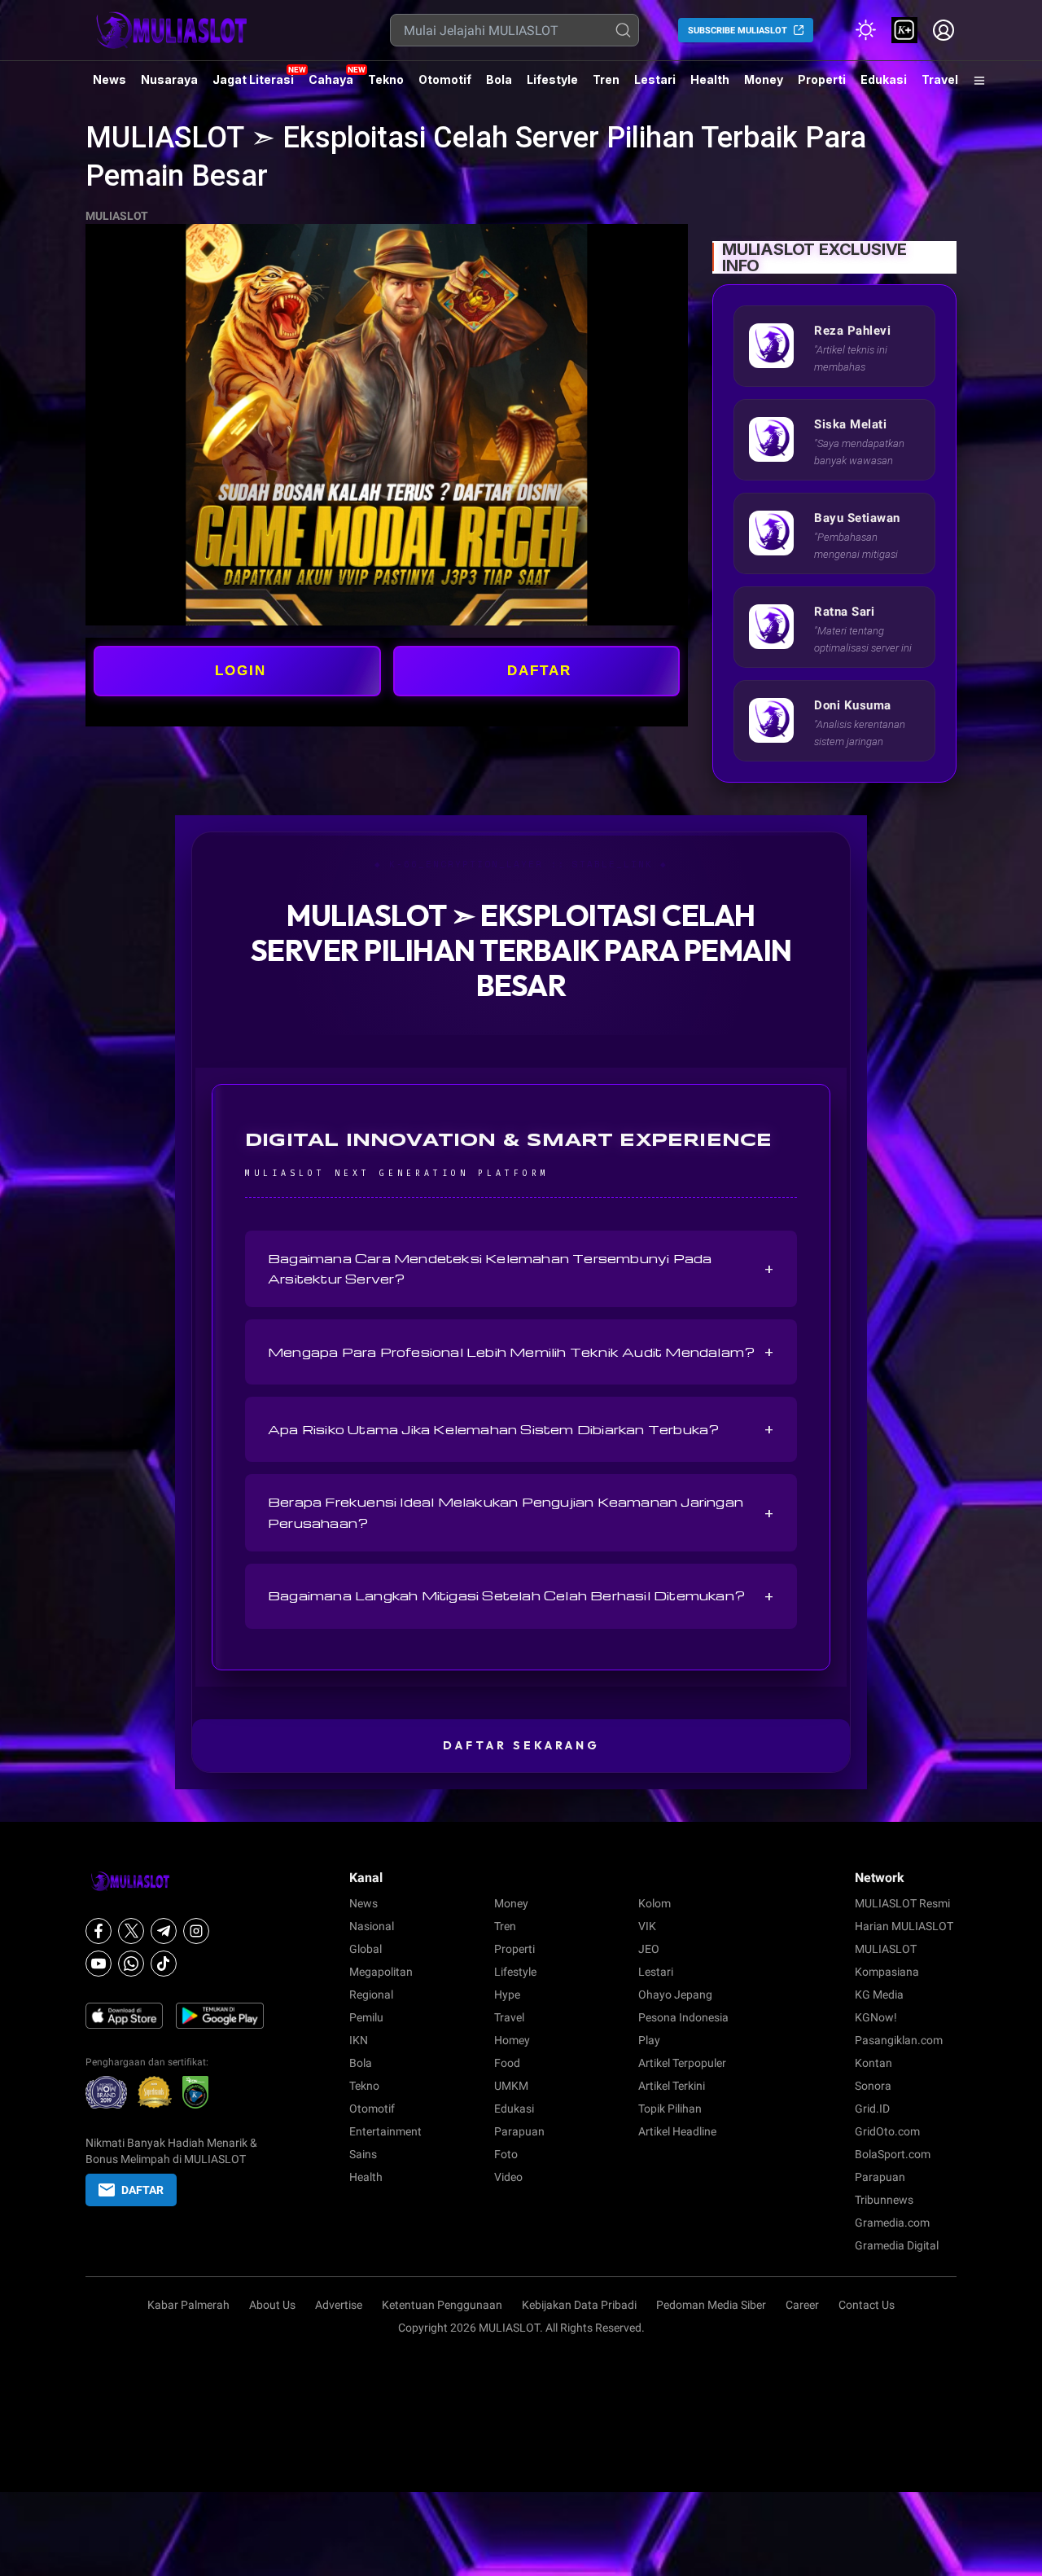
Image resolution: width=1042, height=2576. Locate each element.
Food (507, 2063)
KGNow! (876, 2017)
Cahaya (331, 79)
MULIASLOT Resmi (902, 1903)
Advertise (339, 2305)
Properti (822, 79)
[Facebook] (99, 1931)
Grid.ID (872, 2109)
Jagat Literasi (253, 79)
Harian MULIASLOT (904, 1926)
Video (508, 2177)
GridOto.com (887, 2131)
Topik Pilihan (670, 2109)
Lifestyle (552, 79)
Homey (512, 2040)
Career (802, 2305)
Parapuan (519, 2131)
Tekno (386, 79)
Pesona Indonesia (683, 2017)
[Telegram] (164, 1931)
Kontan (873, 2063)
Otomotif (445, 79)
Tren (606, 79)
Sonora (873, 2086)
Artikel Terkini (672, 2086)
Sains (363, 2154)
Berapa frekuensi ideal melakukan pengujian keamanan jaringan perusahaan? (521, 1512)
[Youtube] (99, 1964)
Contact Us (867, 2305)
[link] (904, 30)
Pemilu (366, 2017)
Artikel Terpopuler (682, 2063)
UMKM (511, 2086)
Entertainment (385, 2131)
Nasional (372, 1926)
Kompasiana (887, 1972)
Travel (940, 79)
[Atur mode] (865, 30)
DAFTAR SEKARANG (521, 1745)
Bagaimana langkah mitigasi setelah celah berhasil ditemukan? (521, 1596)
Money (764, 79)
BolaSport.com (893, 2154)
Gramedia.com (892, 2223)
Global (366, 1949)
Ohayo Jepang (675, 1995)
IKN (359, 2040)
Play (649, 2040)
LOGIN (241, 671)
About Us (272, 2305)
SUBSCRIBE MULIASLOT (738, 31)
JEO (649, 1949)
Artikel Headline (677, 2131)
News (109, 79)
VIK (647, 1926)
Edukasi (884, 79)
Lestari (655, 86)
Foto (506, 2154)
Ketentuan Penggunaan (442, 2305)
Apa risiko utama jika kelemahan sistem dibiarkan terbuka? (521, 1429)
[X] (131, 1931)
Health (710, 79)
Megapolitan (381, 1972)
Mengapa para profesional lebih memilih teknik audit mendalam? (521, 1352)
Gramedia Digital (897, 2245)
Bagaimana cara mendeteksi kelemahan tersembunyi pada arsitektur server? (521, 1268)
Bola (499, 79)
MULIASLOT (117, 216)
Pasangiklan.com (899, 2040)
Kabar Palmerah (188, 2305)
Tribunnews (884, 2200)
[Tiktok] (164, 1964)
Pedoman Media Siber (711, 2305)
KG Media (879, 1995)
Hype (507, 1995)
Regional (371, 1995)
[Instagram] (196, 1931)
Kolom (655, 1903)
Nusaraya (169, 79)
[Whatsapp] (131, 1964)
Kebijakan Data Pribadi (579, 2305)
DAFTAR (539, 671)
